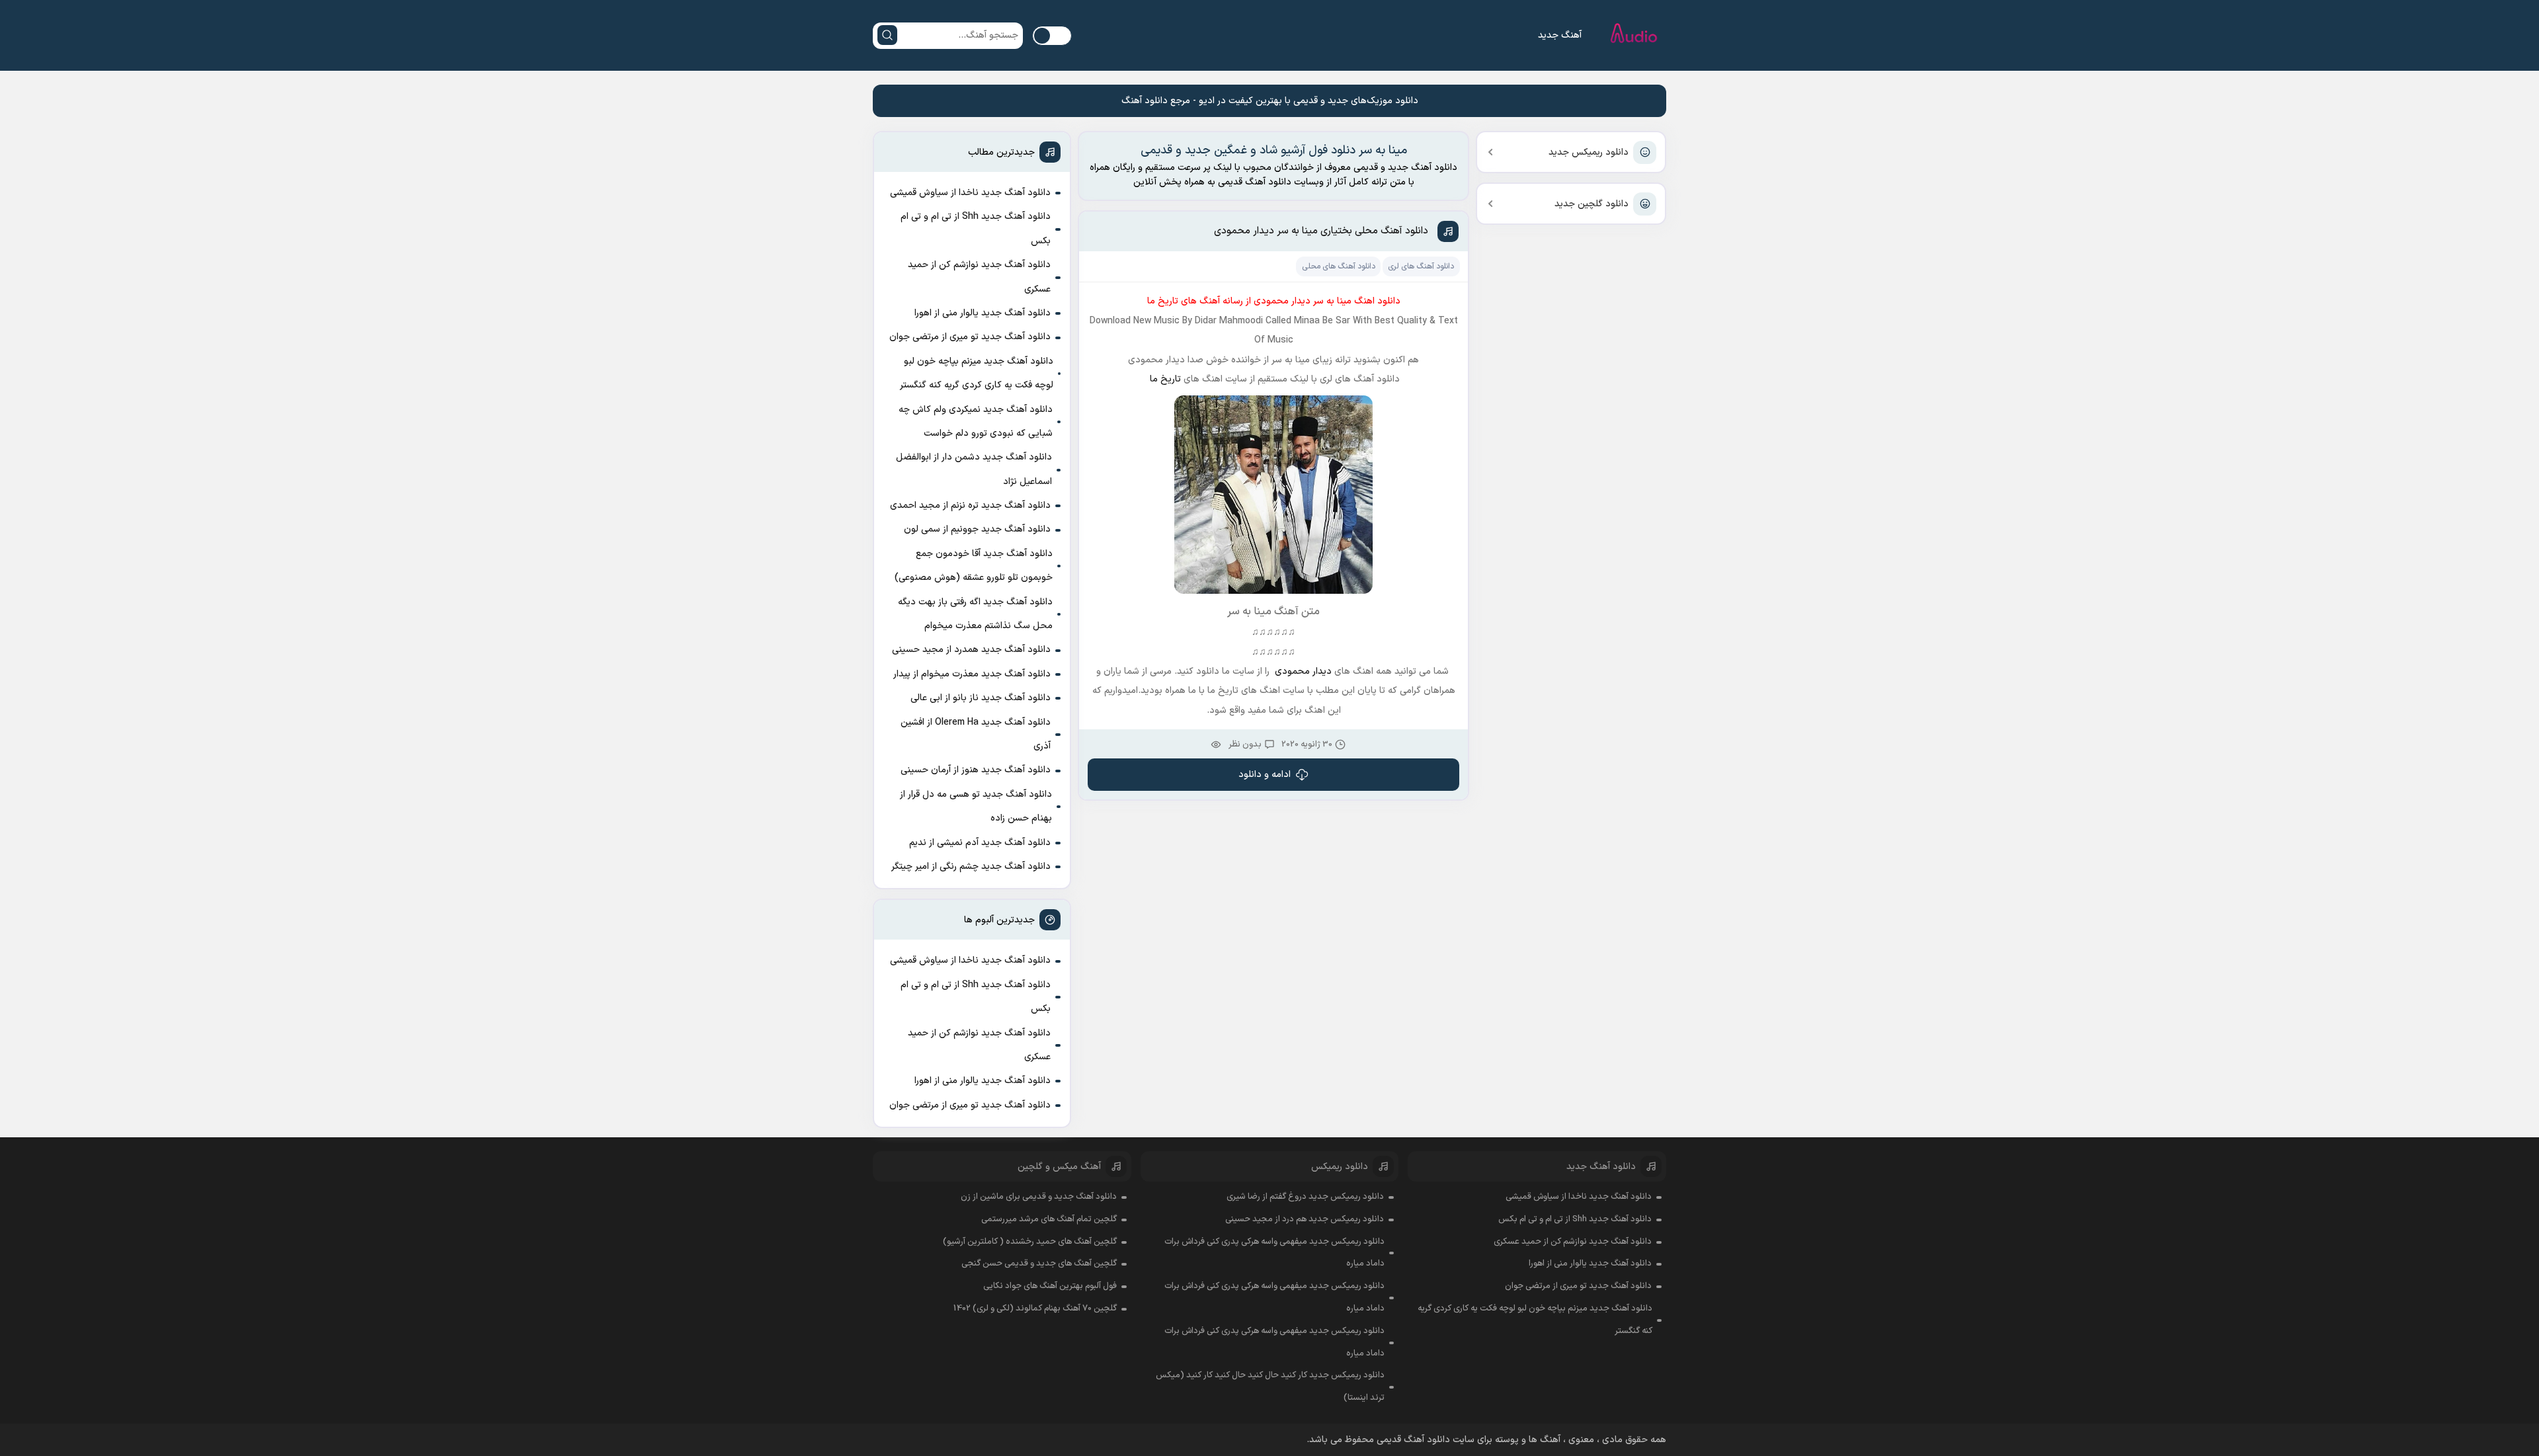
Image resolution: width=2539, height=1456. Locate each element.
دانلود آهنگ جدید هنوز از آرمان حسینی (976, 770)
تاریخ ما (1164, 379)
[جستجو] (887, 35)
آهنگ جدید (1560, 35)
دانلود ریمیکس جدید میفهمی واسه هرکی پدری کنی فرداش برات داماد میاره (1274, 1253)
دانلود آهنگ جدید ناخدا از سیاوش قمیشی (970, 193)
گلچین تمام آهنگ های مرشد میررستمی (1049, 1219)
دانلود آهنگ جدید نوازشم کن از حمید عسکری (979, 277)
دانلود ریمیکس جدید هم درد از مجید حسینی (1305, 1219)
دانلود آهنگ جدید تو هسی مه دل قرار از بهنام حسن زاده (976, 806)
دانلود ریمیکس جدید (1589, 152)
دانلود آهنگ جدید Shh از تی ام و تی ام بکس (976, 228)
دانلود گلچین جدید (1592, 204)
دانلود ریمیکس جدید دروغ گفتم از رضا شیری (1305, 1197)
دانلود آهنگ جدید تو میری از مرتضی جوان (970, 337)
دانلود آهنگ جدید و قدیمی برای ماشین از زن (1039, 1197)
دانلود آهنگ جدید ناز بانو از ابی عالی (981, 698)
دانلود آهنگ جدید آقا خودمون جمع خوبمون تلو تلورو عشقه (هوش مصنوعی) (974, 566)
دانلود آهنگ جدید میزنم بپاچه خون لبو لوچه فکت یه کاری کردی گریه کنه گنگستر (977, 373)
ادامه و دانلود (1265, 775)
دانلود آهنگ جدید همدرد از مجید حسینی (971, 650)
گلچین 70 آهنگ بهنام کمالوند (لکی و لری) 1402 (1035, 1309)
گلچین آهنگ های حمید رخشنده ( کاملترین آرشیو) (1030, 1242)
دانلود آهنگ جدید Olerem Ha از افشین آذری (976, 734)
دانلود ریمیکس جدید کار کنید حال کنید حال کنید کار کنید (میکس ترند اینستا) (1270, 1387)
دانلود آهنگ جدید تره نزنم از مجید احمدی (970, 506)
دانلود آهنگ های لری (1421, 266)
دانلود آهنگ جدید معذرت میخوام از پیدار (972, 674)
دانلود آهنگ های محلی (1339, 266)
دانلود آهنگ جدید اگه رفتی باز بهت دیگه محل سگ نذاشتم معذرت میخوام (975, 614)
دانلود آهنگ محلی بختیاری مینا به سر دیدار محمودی (1321, 231)
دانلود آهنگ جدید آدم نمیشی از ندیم (980, 843)
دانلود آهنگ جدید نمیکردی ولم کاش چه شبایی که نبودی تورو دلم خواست (976, 422)
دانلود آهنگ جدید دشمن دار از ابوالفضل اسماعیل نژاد (974, 469)
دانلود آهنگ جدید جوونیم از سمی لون (977, 529)
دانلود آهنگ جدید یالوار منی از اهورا (983, 313)
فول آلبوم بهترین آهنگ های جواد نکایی (1050, 1286)
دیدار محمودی (1303, 671)
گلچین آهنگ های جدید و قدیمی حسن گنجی (1039, 1264)
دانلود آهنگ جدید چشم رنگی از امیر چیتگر (971, 867)
